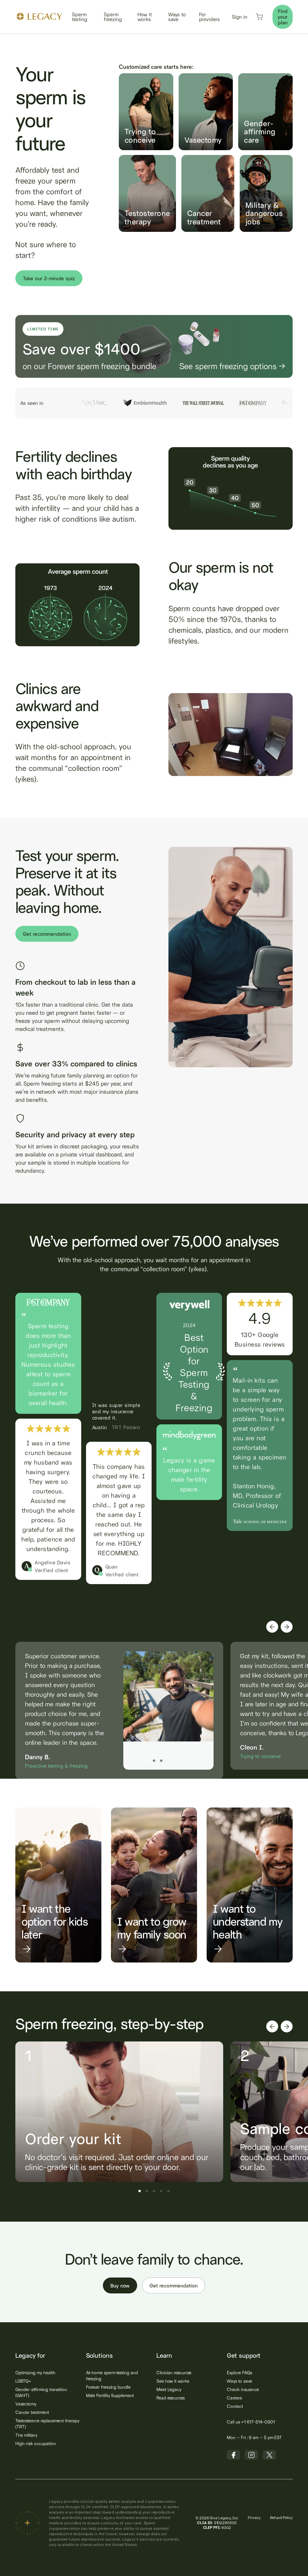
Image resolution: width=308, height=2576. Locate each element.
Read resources (171, 2398)
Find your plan (283, 17)
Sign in (240, 17)
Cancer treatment (32, 2412)
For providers (209, 17)
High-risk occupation (35, 2443)
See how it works (173, 2381)
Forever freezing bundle (108, 2387)
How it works (145, 17)
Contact (235, 2406)
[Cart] (259, 18)
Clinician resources (174, 2373)
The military (26, 2435)
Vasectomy (26, 2404)
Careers (234, 2398)
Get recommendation (47, 934)
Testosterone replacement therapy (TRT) (47, 2424)
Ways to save (177, 17)
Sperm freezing (113, 17)
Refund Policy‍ (281, 2518)
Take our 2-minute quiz (49, 278)
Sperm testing (79, 17)
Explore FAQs (239, 2373)
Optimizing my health (35, 2373)
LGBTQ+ (23, 2381)
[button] (272, 1627)
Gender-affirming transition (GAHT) (41, 2392)
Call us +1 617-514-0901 (251, 2422)
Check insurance (243, 2389)
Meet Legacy (169, 2389)
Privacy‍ (254, 2518)
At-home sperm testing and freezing (112, 2376)
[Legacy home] (39, 18)
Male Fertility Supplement (110, 2395)
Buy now (120, 2285)
